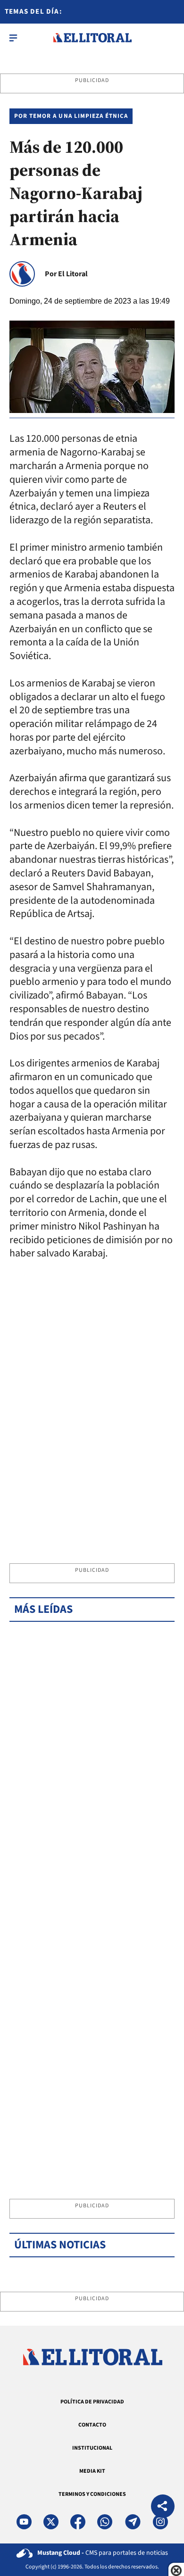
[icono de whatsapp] (105, 2522)
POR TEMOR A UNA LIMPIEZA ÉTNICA (71, 116)
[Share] (163, 2507)
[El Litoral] (92, 38)
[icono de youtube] (24, 2522)
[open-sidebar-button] (13, 38)
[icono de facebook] (78, 2522)
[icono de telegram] (133, 2522)
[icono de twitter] (51, 2522)
